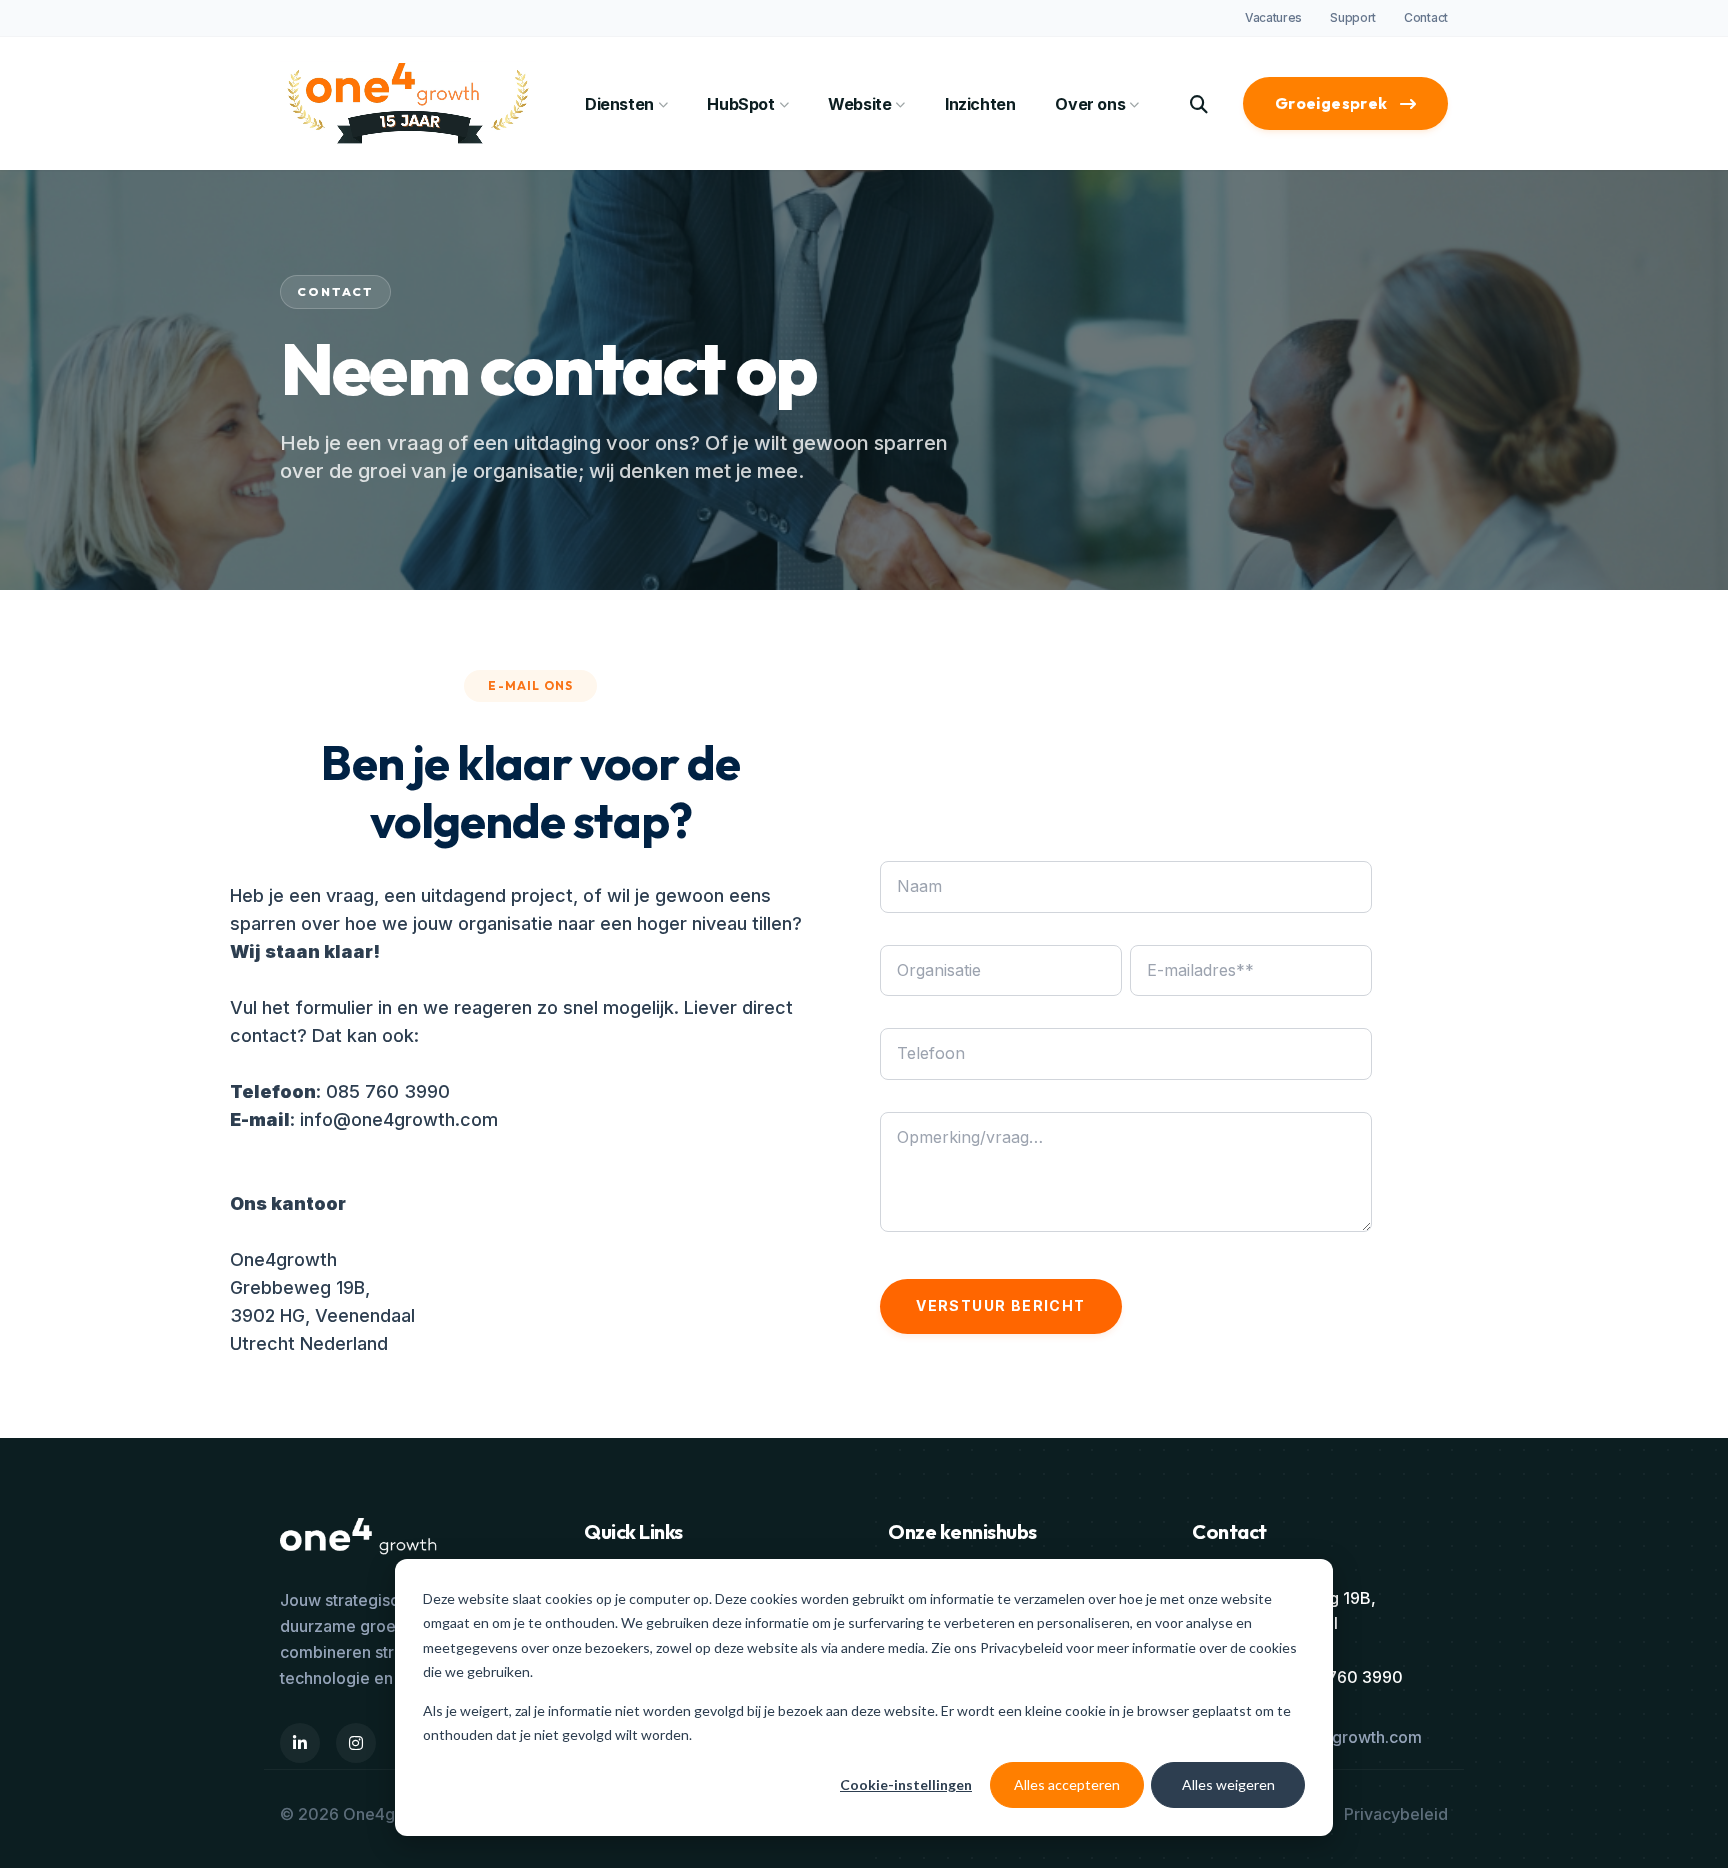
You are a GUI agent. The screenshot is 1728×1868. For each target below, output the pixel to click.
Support (1353, 17)
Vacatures (1273, 17)
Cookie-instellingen (906, 1784)
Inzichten (980, 104)
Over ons (1090, 104)
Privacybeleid (1023, 1647)
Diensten (619, 104)
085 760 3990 (388, 1091)
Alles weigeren (1228, 1784)
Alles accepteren (1067, 1784)
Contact (1426, 17)
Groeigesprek (1331, 103)
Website (859, 104)
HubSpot (740, 104)
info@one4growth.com (399, 1119)
